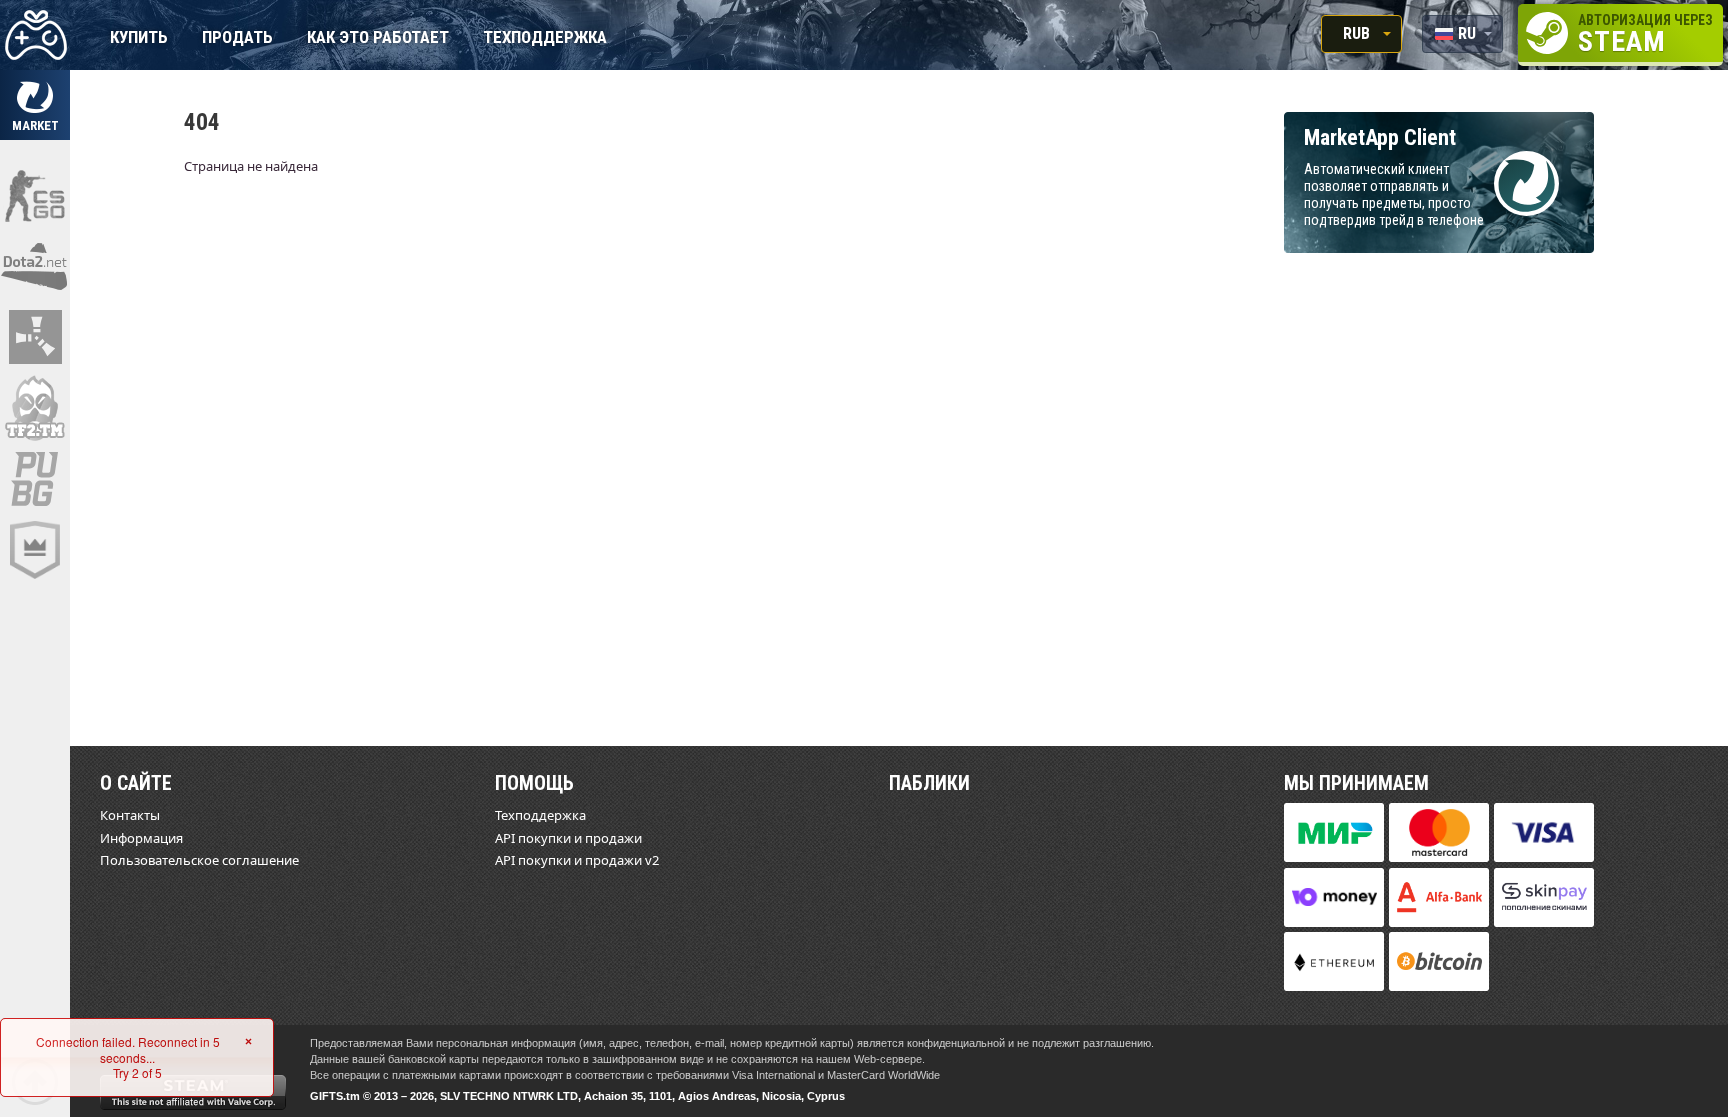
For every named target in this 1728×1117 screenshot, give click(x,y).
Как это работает (378, 38)
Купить (139, 38)
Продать (237, 38)
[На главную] (35, 35)
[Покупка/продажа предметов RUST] (35, 337)
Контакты (130, 815)
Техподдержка (545, 38)
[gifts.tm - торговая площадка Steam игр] (35, 105)
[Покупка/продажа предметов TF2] (35, 408)
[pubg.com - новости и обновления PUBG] (35, 479)
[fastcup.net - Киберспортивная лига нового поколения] (35, 550)
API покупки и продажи (568, 838)
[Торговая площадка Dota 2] (35, 266)
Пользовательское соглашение (199, 860)
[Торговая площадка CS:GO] (35, 195)
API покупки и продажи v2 (577, 860)
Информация (141, 838)
